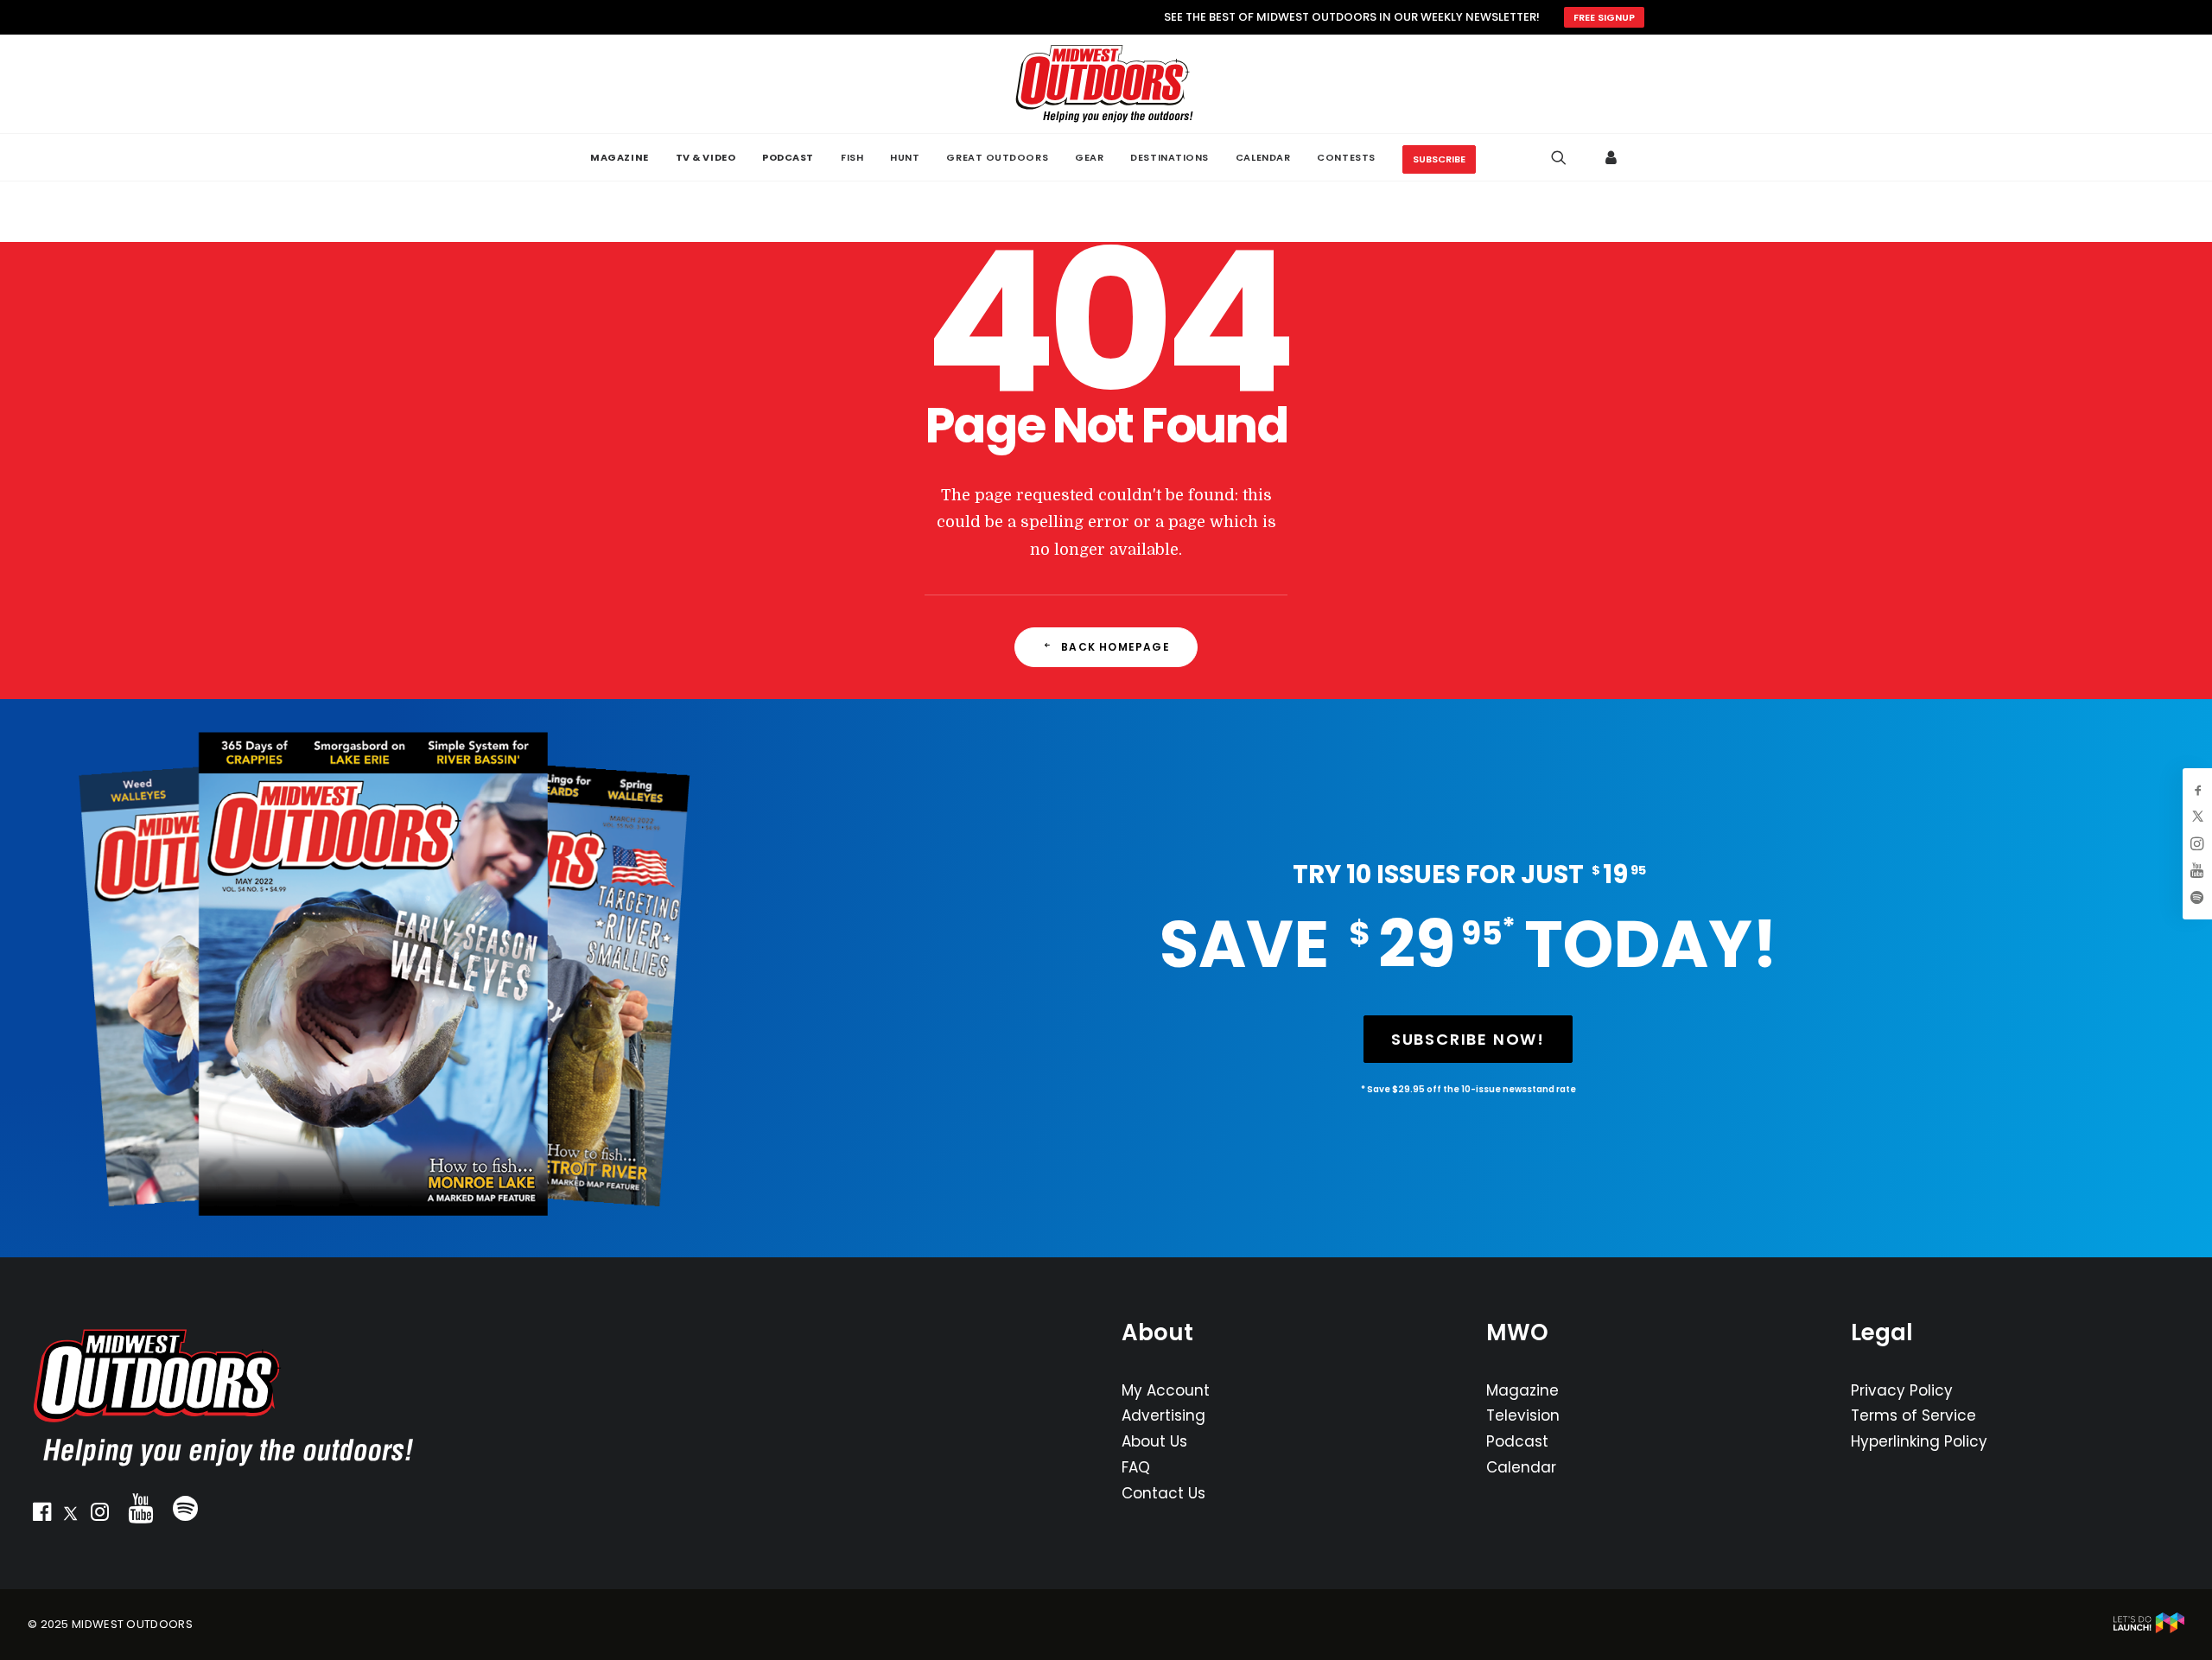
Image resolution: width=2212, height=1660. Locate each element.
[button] (41, 1516)
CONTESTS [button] (1346, 157)
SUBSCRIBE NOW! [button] (1468, 1039)
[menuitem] (619, 158)
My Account (1166, 1390)
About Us (1154, 1441)
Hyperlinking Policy (1919, 1441)
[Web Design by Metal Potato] (2149, 1629)
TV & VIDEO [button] (706, 158)
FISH (852, 157)
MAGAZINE (619, 158)
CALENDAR (1263, 157)
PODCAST (788, 158)
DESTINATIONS (1170, 157)
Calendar (1521, 1467)
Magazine (1522, 1390)
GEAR (1089, 157)
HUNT (905, 157)
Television (1523, 1415)
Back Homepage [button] (1116, 647)
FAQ (1136, 1467)
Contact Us (1163, 1493)
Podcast (1517, 1441)
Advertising (1163, 1415)
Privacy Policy (1902, 1390)
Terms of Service (1913, 1415)
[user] (1612, 157)
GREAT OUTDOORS (997, 157)
